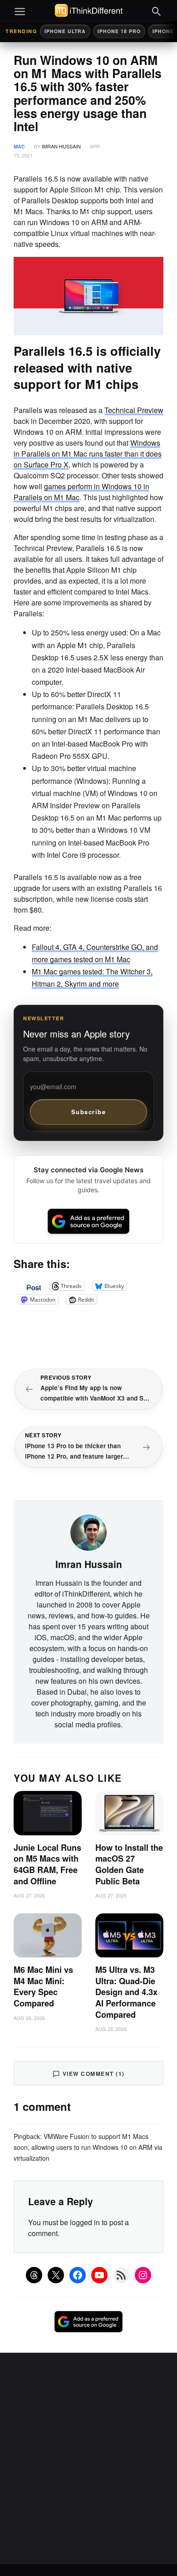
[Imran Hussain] (88, 1531)
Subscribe (89, 1112)
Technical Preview (134, 410)
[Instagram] (143, 2275)
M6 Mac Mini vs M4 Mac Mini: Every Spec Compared (43, 1986)
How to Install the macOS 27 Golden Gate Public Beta (129, 1864)
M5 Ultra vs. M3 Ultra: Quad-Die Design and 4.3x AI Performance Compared (126, 1992)
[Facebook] (78, 2275)
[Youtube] (99, 2275)
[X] (56, 2275)
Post (34, 1286)
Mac (19, 146)
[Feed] (121, 2275)
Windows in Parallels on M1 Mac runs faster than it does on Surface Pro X (88, 454)
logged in (85, 2222)
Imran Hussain (61, 146)
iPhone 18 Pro (119, 31)
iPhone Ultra (65, 31)
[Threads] (34, 2275)
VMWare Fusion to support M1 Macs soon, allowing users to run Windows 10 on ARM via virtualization (88, 2147)
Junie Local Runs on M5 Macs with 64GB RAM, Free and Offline (47, 1864)
